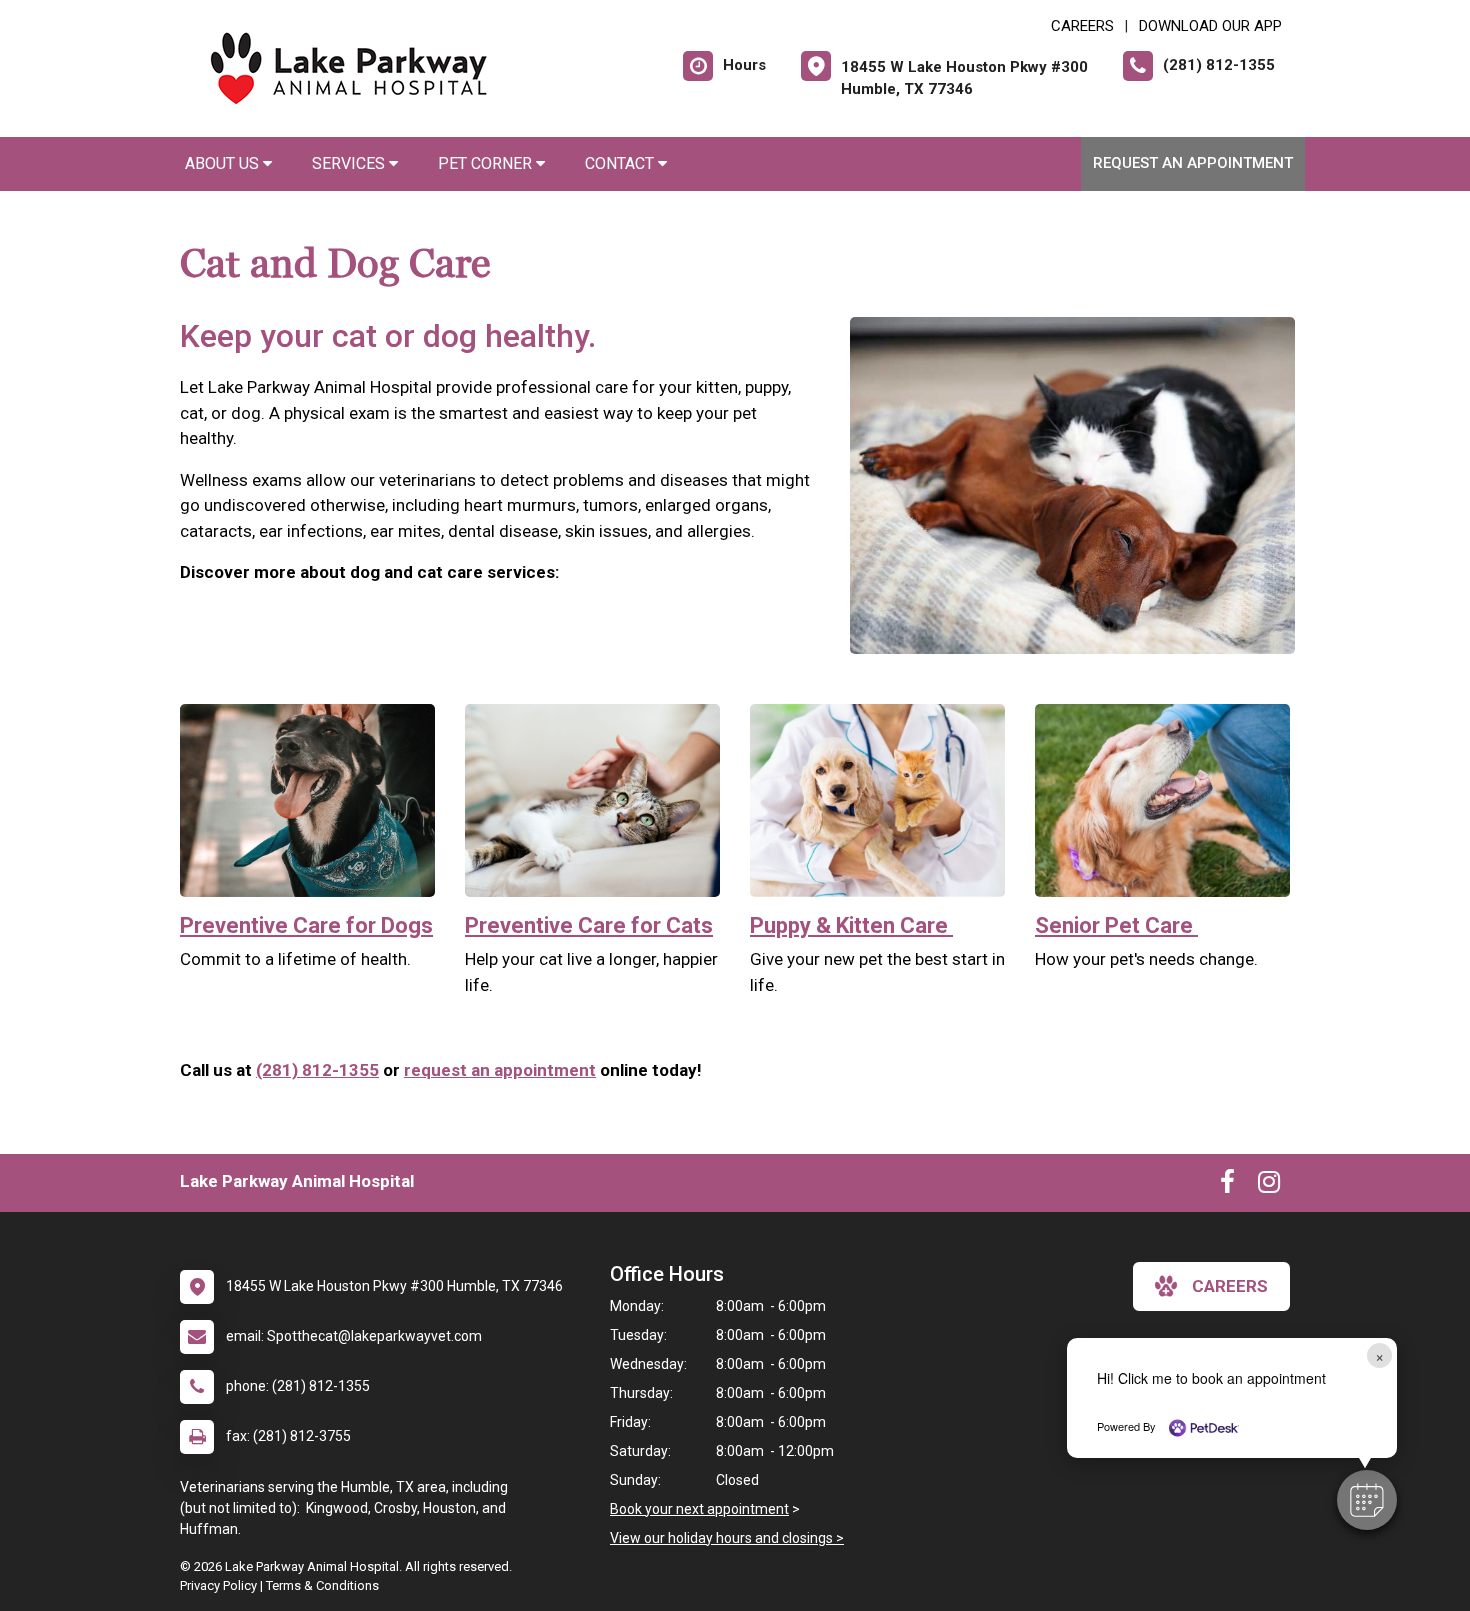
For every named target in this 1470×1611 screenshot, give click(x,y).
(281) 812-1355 (317, 1070)
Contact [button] (621, 163)
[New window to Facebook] (1227, 1186)
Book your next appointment (699, 1509)
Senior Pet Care (1116, 925)
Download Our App (1210, 26)
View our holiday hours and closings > (727, 1538)
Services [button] (350, 163)
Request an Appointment (1193, 163)
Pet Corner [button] (487, 163)
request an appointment (500, 1070)
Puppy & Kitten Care (851, 925)
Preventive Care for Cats (589, 925)
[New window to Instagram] (1269, 1186)
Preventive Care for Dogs (306, 925)
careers (1230, 1286)
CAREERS (1082, 26)
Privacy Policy (218, 1585)
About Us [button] (224, 163)
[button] (1367, 1500)
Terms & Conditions (322, 1585)
